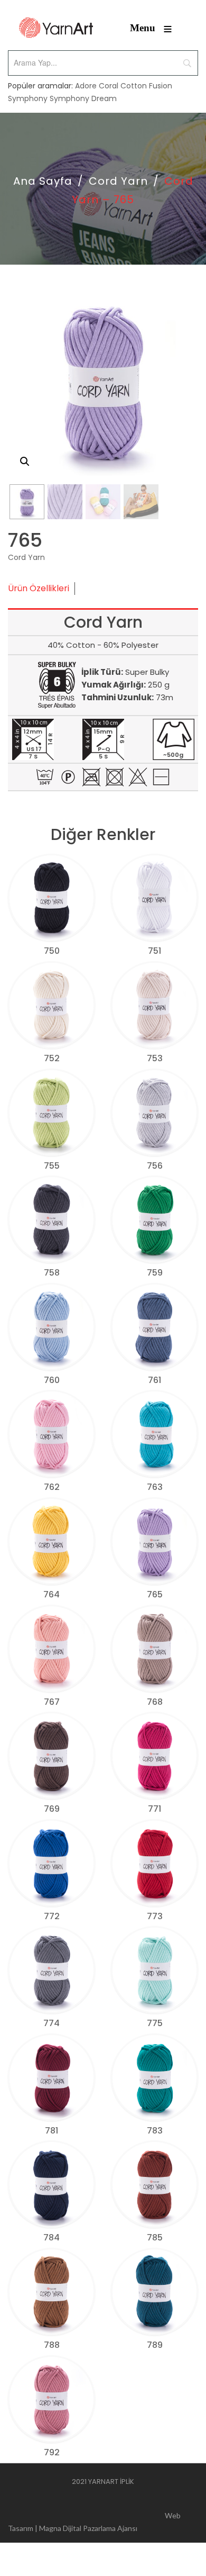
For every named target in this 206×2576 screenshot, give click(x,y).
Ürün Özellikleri (39, 588)
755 (52, 1166)
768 (155, 1702)
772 (52, 1916)
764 (51, 1594)
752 (52, 1058)
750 (52, 951)
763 (155, 1487)
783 (155, 2131)
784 (51, 2238)
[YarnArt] (56, 28)
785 (155, 2238)
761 (154, 1380)
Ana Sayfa (43, 181)
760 (52, 1380)
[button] (25, 462)
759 (155, 1273)
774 (51, 2023)
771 (154, 1809)
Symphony (28, 98)
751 (154, 951)
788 (52, 2345)
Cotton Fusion (146, 86)
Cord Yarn (118, 181)
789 (155, 2345)
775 (155, 2023)
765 (155, 1594)
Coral (109, 86)
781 (51, 2131)
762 (52, 1487)
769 (52, 1809)
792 (52, 2452)
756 (155, 1166)
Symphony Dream (83, 98)
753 (155, 1058)
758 (52, 1273)
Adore (86, 86)
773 (155, 1916)
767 (52, 1702)
